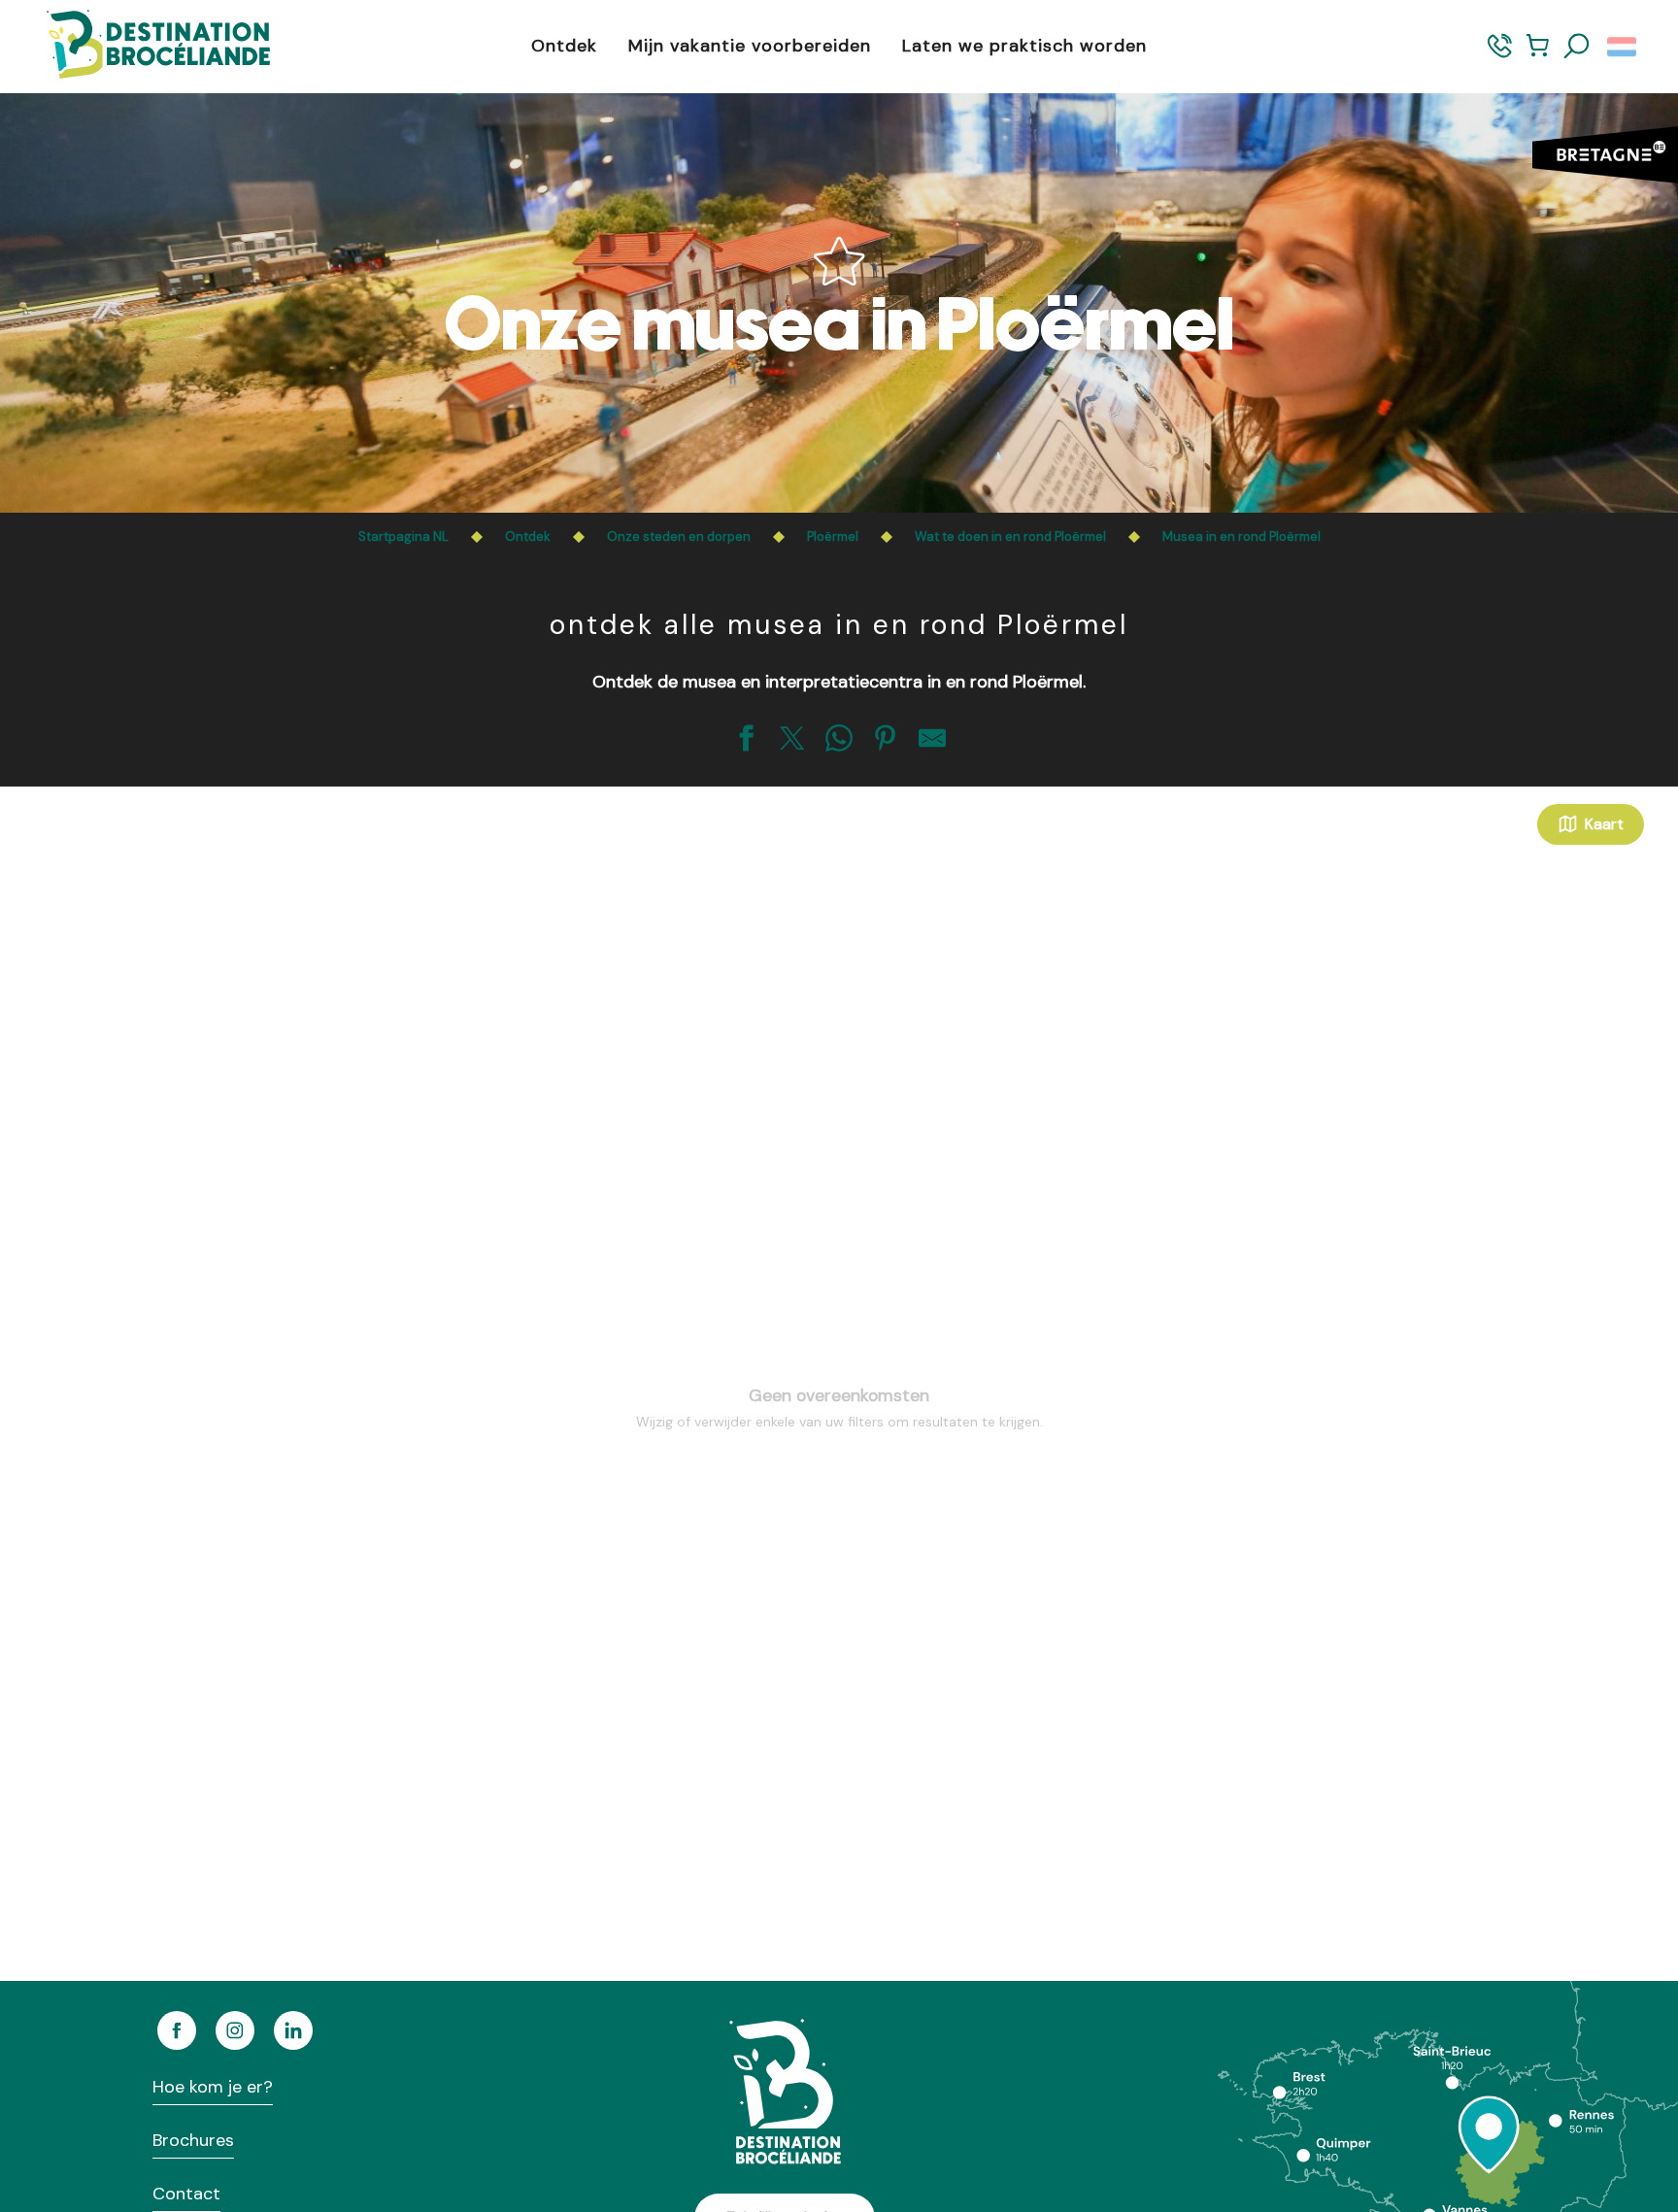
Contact (186, 2194)
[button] (1577, 47)
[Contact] (1500, 55)
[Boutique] (1538, 55)
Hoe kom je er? (213, 2087)
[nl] (1623, 47)
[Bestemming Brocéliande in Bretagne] (144, 46)
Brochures (193, 2140)
